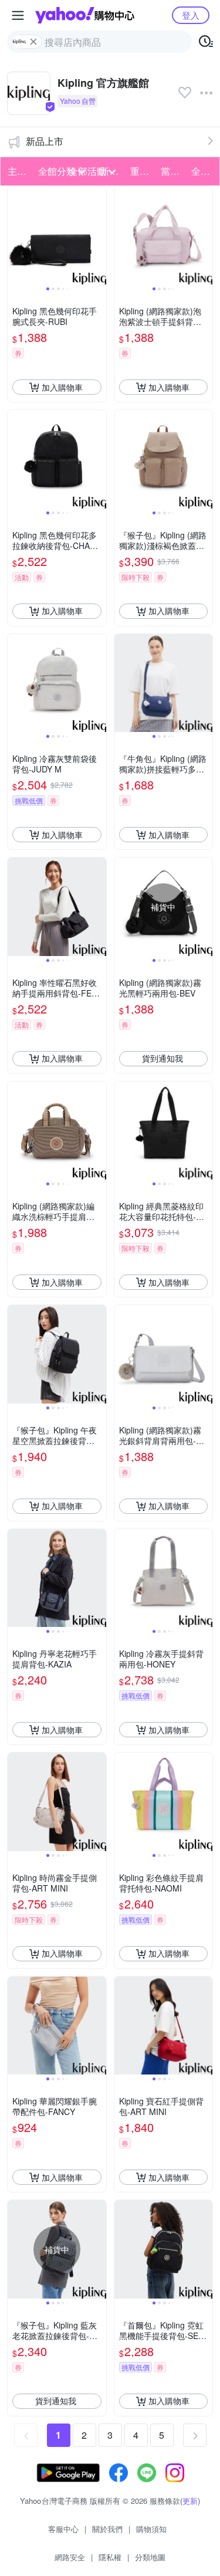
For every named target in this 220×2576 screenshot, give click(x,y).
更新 (190, 2501)
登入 (191, 15)
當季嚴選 (172, 171)
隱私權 (110, 2557)
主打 (17, 171)
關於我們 (107, 2529)
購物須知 (151, 2529)
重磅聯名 (142, 171)
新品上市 (45, 141)
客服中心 (63, 2529)
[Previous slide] (15, 236)
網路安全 (70, 2557)
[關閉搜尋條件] (33, 42)
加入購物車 (62, 387)
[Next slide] (99, 236)
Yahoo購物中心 (85, 15)
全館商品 (203, 171)
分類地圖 (150, 2557)
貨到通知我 (163, 1058)
